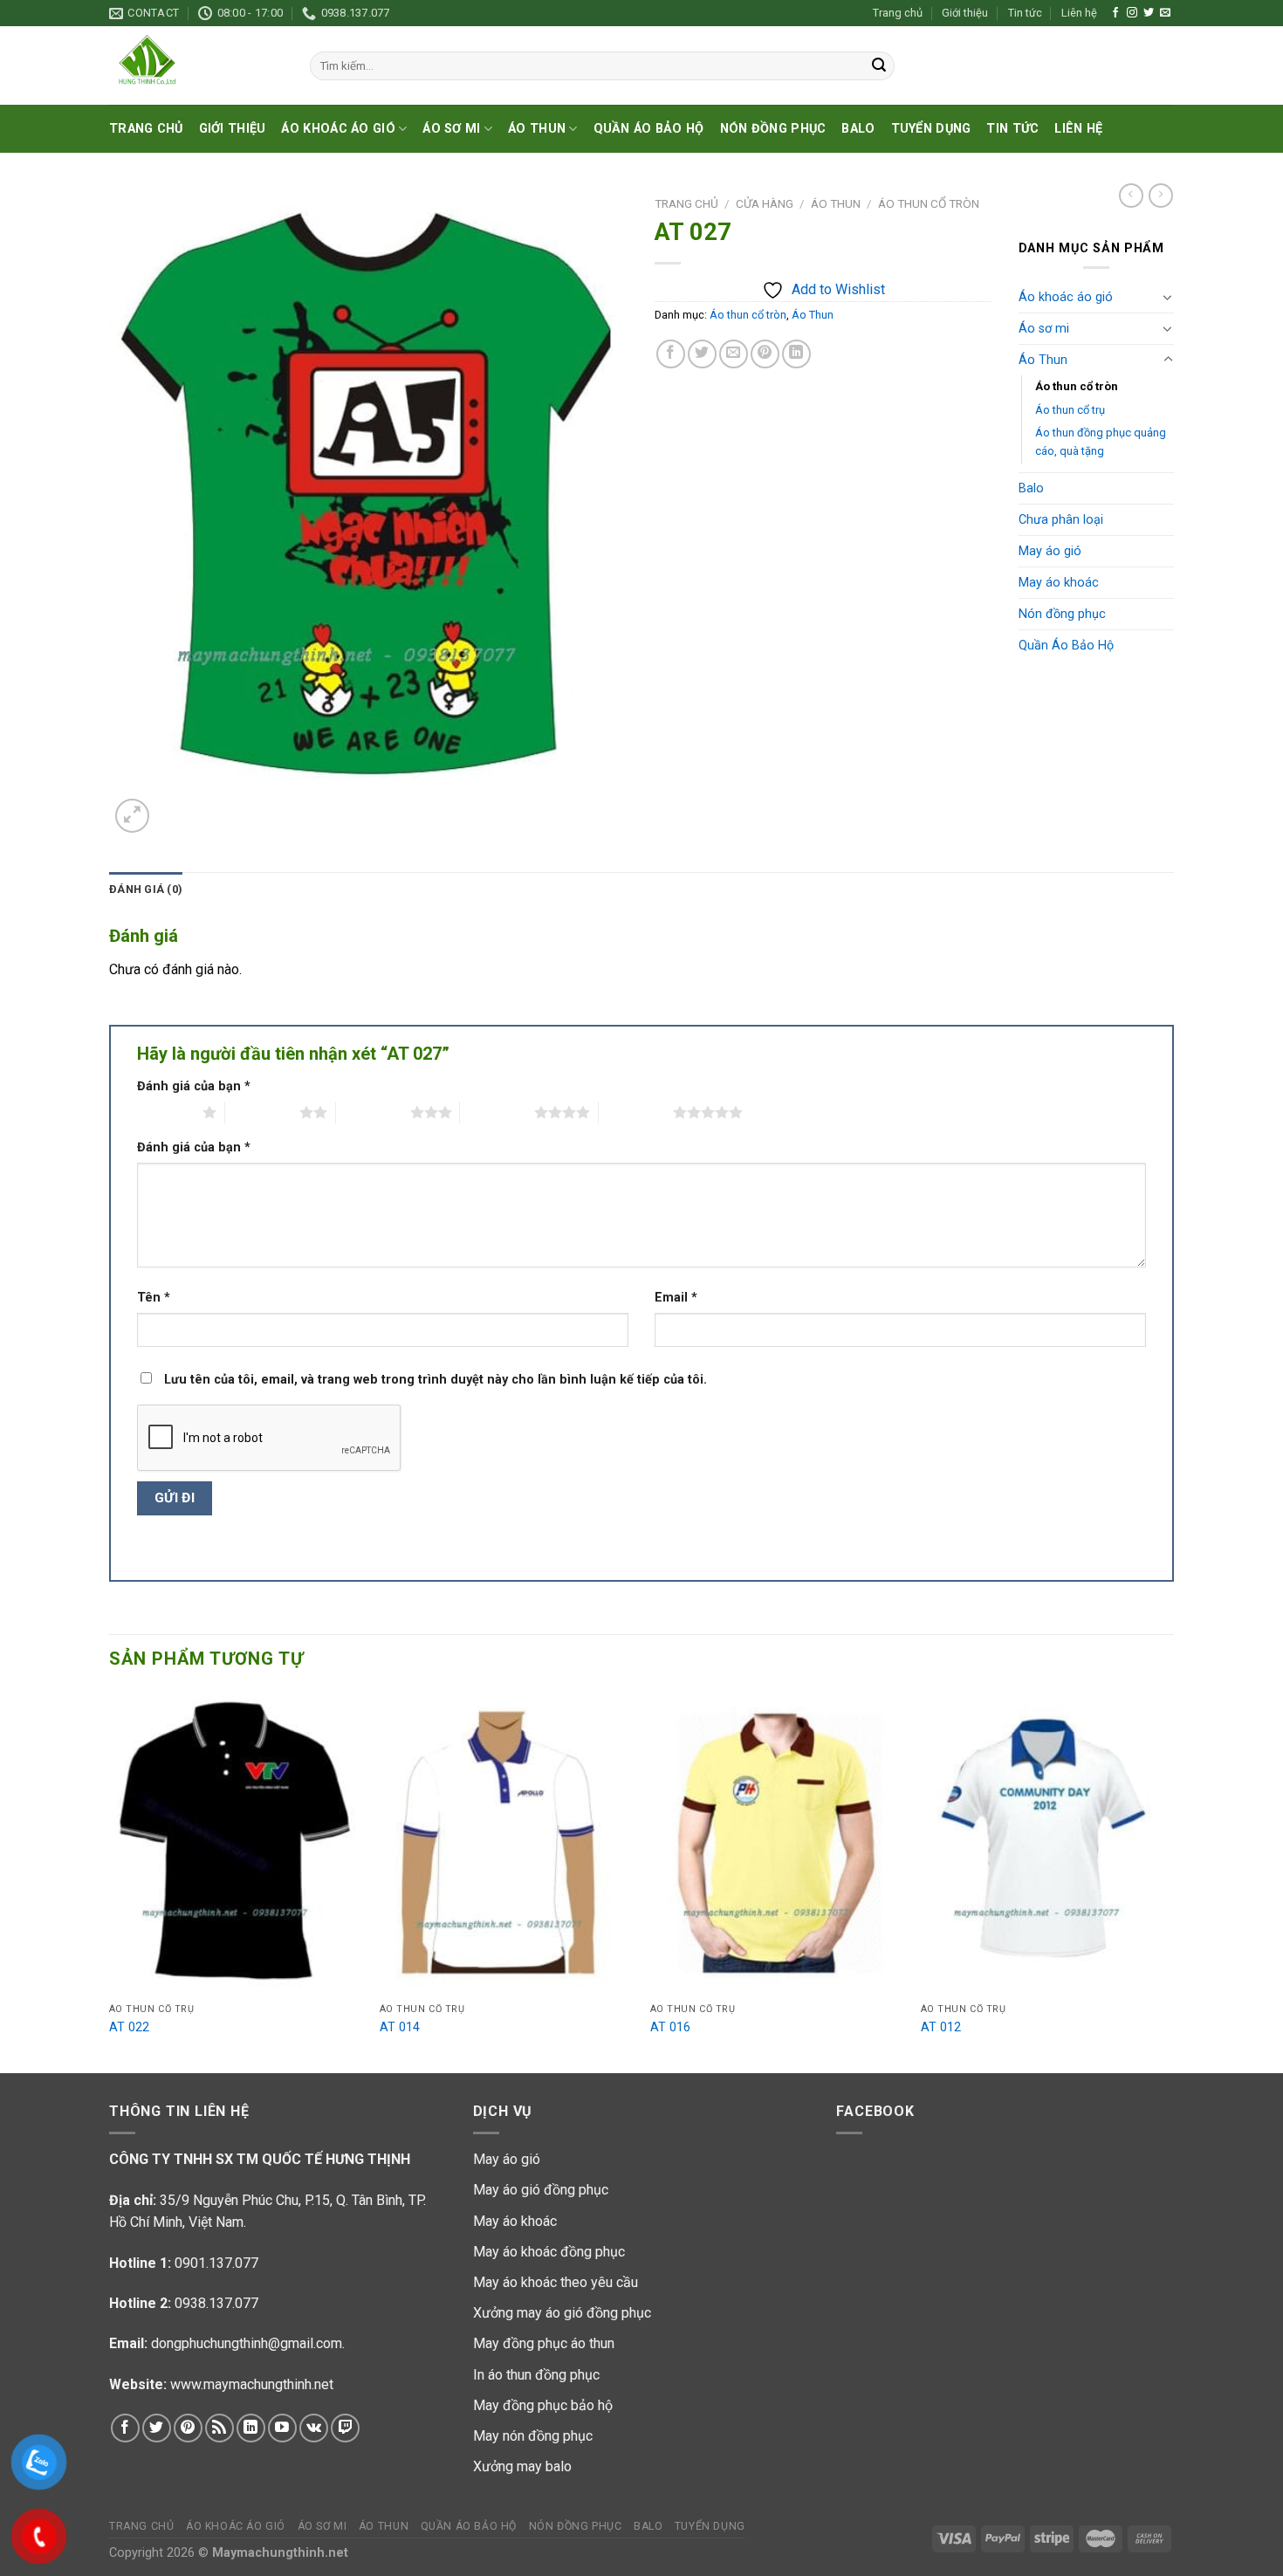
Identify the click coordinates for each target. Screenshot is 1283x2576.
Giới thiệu (965, 13)
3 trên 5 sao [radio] (373, 1112)
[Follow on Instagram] (1132, 13)
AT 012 (941, 2027)
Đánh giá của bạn (194, 1086)
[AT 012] (1047, 1843)
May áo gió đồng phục (541, 2190)
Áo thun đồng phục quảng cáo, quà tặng (1101, 442)
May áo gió (1050, 551)
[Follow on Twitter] (1149, 13)
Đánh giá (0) (146, 889)
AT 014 (400, 2027)
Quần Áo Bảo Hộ (649, 129)
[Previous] (110, 1880)
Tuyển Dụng (931, 129)
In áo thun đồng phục (536, 2375)
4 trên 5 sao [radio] (497, 1112)
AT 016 (670, 2027)
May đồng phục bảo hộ (543, 2405)
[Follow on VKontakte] (314, 2428)
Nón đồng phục (773, 129)
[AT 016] (777, 1843)
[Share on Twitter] (702, 354)
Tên (154, 1298)
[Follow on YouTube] (282, 2428)
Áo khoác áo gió (338, 129)
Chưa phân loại (1061, 520)
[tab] (146, 890)
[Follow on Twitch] (345, 2428)
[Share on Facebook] (671, 354)
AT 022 (129, 2027)
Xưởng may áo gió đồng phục (562, 2313)
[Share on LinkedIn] (796, 354)
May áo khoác (1059, 583)
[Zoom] (132, 816)
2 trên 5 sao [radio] (262, 1112)
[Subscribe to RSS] (220, 2428)
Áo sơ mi (451, 129)
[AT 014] (506, 1843)
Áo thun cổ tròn (929, 203)
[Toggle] (1168, 297)
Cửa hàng (765, 203)
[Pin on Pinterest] (765, 354)
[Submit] (879, 66)
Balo (858, 129)
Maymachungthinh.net (280, 2553)
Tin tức (1025, 13)
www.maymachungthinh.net (252, 2384)
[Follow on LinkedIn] (251, 2428)
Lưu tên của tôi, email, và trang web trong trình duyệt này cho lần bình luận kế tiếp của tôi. (436, 1380)
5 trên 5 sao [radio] (636, 1112)
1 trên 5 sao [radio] (165, 1112)
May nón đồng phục (533, 2436)
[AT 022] (236, 1843)
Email (676, 1298)
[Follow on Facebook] (1115, 13)
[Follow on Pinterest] (188, 2428)
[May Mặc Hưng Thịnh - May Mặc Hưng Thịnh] (196, 65)
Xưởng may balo (522, 2466)
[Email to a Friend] (734, 354)
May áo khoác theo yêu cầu (556, 2282)
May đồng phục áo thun (544, 2343)
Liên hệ (1079, 13)
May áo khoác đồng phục (549, 2252)
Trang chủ (898, 13)
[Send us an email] (1165, 13)
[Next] (1173, 1880)
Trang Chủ (146, 129)
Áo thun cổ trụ (1070, 410)
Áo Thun (537, 129)
